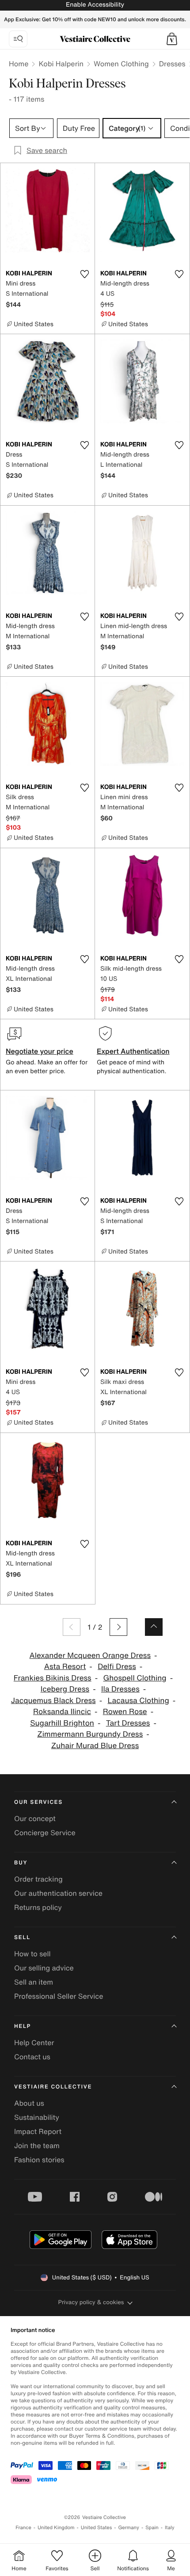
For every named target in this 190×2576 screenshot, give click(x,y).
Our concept (35, 1818)
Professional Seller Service (59, 1996)
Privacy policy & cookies (91, 2302)
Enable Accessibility (95, 5)
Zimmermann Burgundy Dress (90, 1734)
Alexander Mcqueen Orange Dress (90, 1656)
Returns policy (38, 1907)
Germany (129, 2528)
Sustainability (37, 2117)
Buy (21, 1863)
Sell (22, 1938)
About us (29, 2103)
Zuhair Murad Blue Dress (95, 1746)
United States (97, 2528)
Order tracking (38, 1879)
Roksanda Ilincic (62, 1712)
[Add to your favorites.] (84, 274)
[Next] (118, 1627)
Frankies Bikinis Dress (53, 1678)
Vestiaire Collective (53, 2087)
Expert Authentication (133, 1051)
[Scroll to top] (154, 1627)
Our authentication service (58, 1893)
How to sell (32, 1954)
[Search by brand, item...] (18, 39)
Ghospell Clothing (135, 1678)
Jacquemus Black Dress (53, 1701)
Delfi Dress (117, 1667)
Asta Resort (65, 1667)
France (23, 2528)
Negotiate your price (40, 1051)
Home (19, 64)
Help (23, 2026)
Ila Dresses (120, 1689)
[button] (172, 39)
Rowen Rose (125, 1712)
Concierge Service (45, 1833)
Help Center (34, 2043)
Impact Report (38, 2131)
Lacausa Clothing (138, 1701)
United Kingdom (56, 2528)
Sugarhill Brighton (62, 1723)
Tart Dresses (128, 1723)
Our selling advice (44, 1968)
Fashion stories (39, 2160)
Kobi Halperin (61, 64)
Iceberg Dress (65, 1689)
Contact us (32, 2057)
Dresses (172, 64)
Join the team (37, 2145)
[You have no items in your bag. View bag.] (172, 39)
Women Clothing (121, 64)
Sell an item (34, 1982)
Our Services (38, 1802)
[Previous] (72, 1627)
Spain (152, 2528)
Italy (170, 2528)
